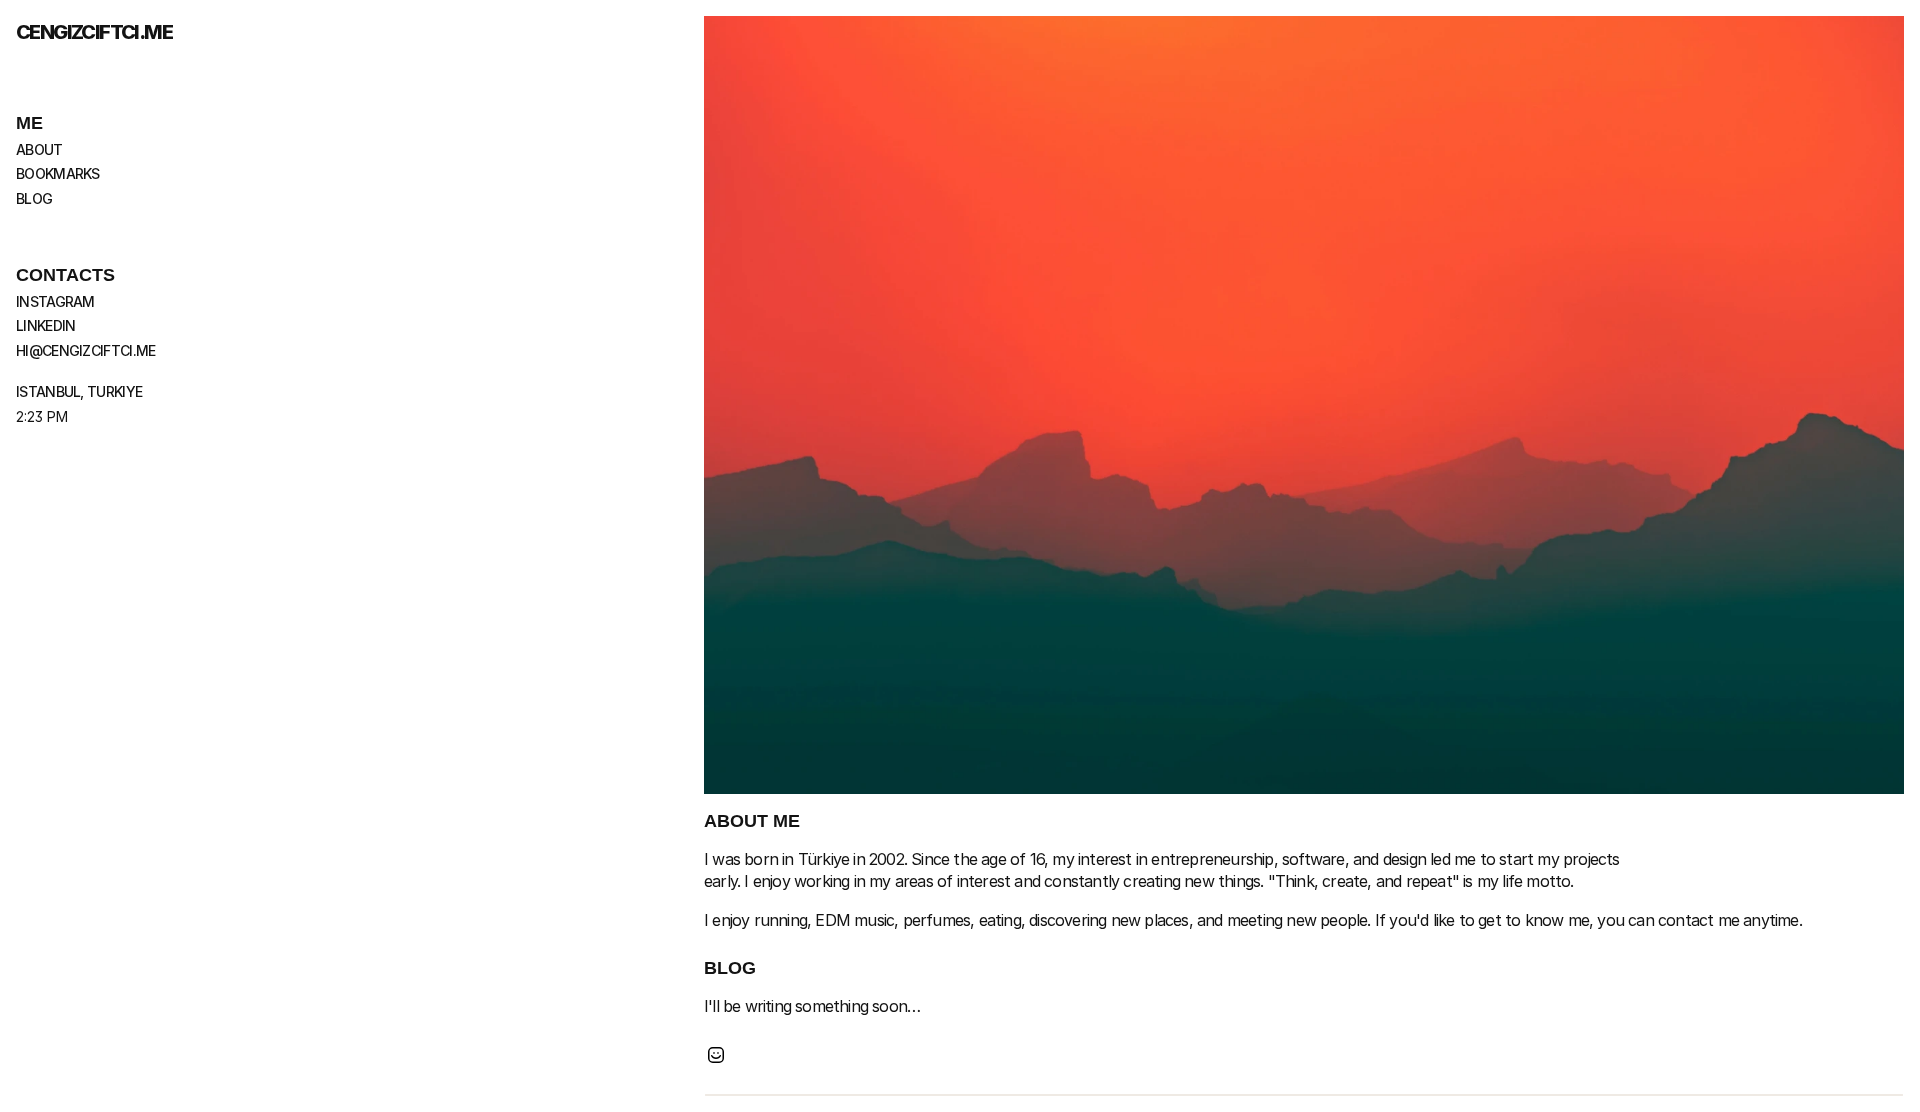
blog (34, 198)
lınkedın (45, 325)
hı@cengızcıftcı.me (85, 350)
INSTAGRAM (55, 301)
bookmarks (58, 173)
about (39, 149)
